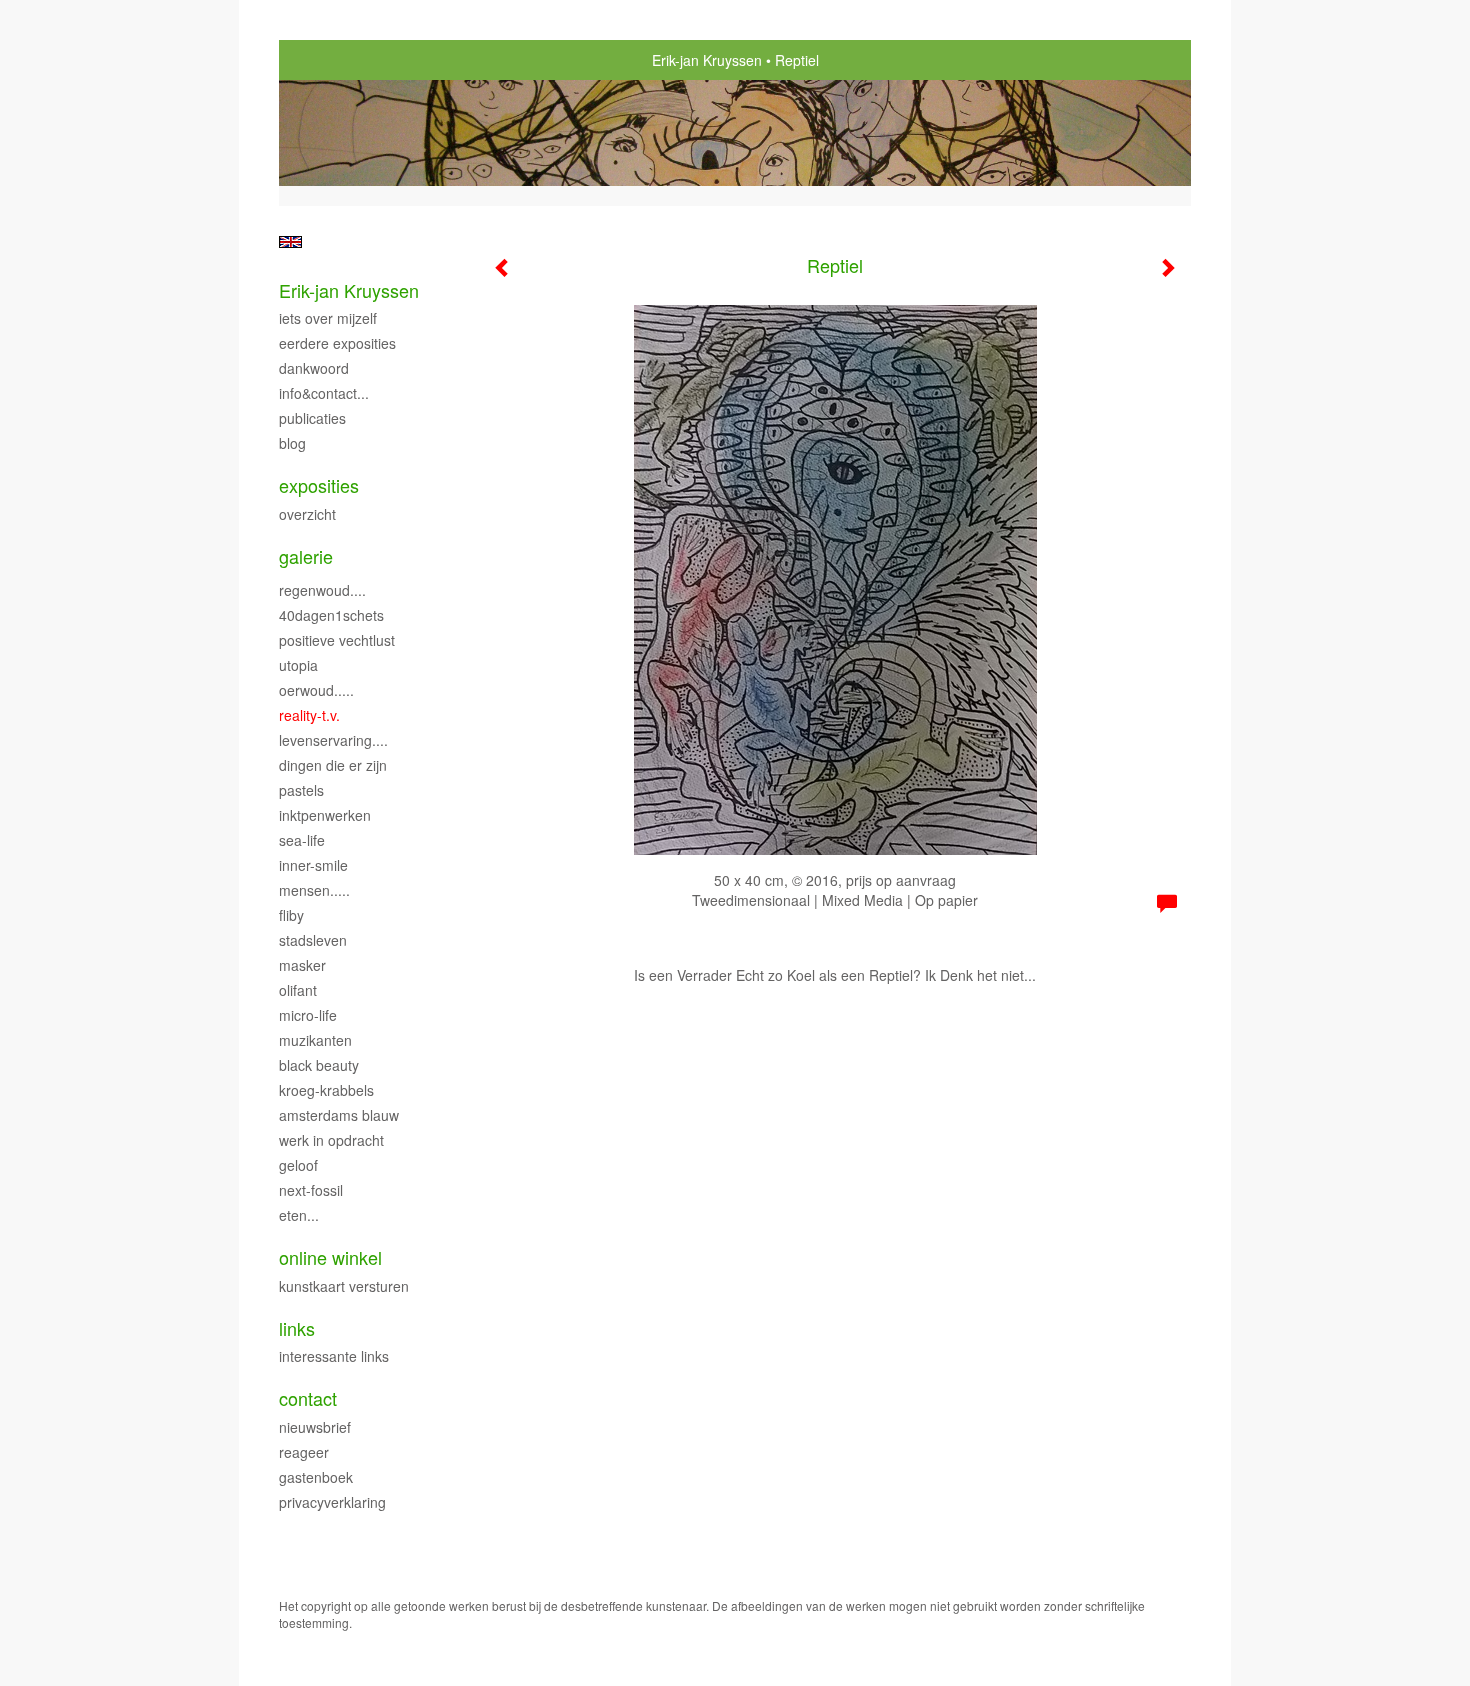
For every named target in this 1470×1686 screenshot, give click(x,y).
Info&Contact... (324, 393)
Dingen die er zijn (333, 765)
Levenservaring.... (333, 740)
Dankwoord (314, 368)
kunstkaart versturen (344, 1286)
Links (297, 1328)
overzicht (307, 514)
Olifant (298, 990)
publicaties (312, 418)
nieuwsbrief (315, 1427)
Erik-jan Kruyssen (707, 60)
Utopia (298, 665)
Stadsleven (313, 940)
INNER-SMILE (313, 865)
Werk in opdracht (331, 1140)
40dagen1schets (331, 615)
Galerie (306, 556)
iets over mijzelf (328, 318)
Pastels (301, 790)
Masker (302, 965)
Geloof (298, 1165)
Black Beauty (319, 1065)
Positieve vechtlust (337, 640)
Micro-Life (308, 1015)
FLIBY (291, 915)
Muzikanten (315, 1040)
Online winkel (330, 1257)
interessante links (334, 1356)
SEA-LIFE (302, 840)
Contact (308, 1398)
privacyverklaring (332, 1502)
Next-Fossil (311, 1190)
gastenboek (316, 1477)
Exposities (319, 485)
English (290, 242)
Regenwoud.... (322, 590)
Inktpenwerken (325, 815)
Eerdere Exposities (337, 343)
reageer (304, 1452)
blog (292, 443)
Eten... (299, 1215)
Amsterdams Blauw (339, 1115)
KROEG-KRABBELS (326, 1090)
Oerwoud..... (316, 690)
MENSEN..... (314, 890)
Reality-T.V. (309, 715)
